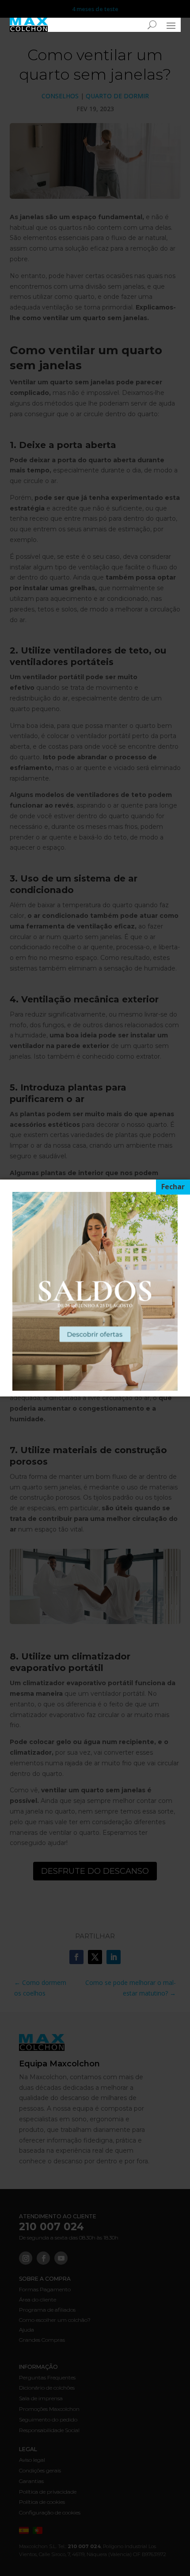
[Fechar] (173, 1187)
